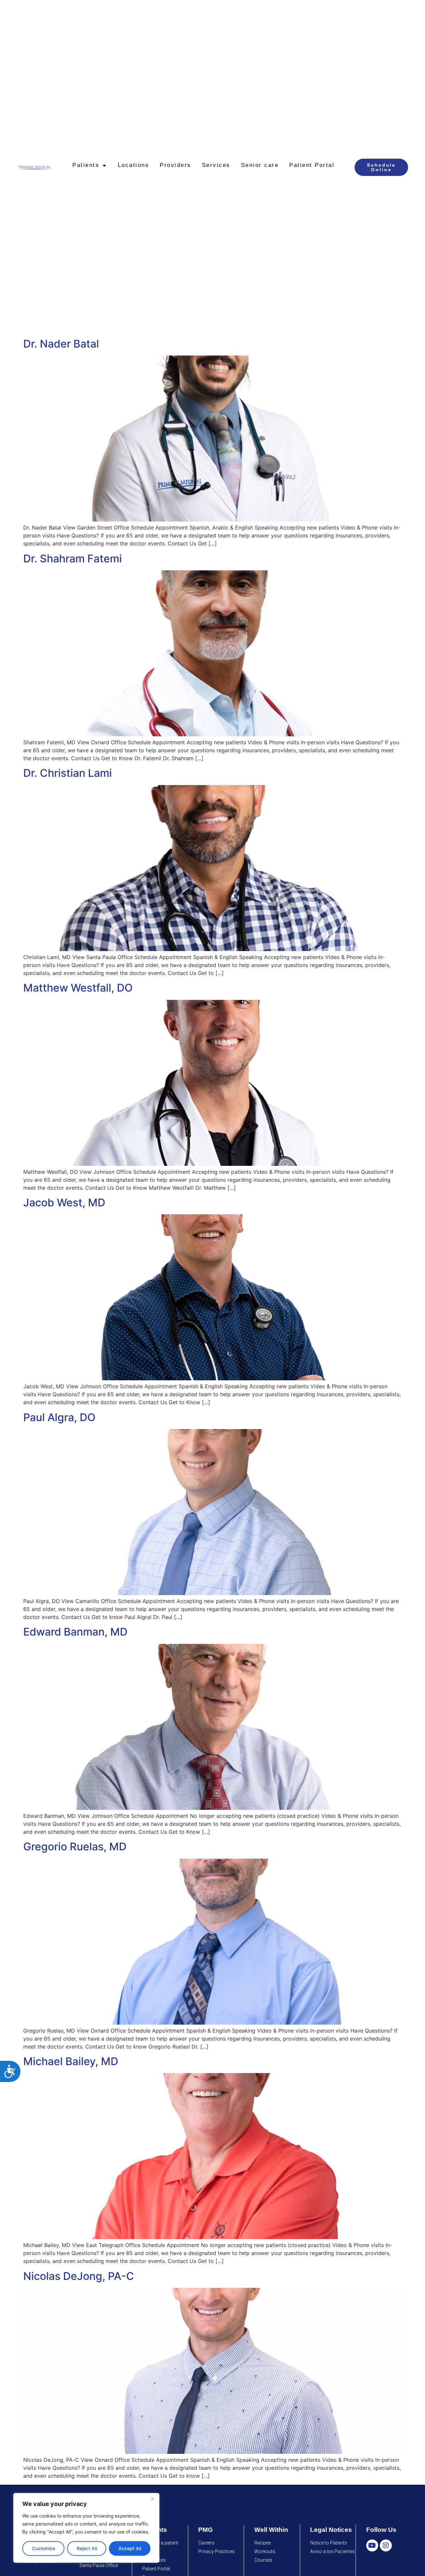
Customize (43, 2548)
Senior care (260, 165)
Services (216, 165)
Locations (134, 165)
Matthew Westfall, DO (78, 988)
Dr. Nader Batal (61, 344)
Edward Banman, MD (75, 1632)
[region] (86, 2528)
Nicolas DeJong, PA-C (79, 2276)
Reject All (87, 2548)
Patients (86, 165)
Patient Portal (312, 165)
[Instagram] (386, 2545)
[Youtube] (372, 2545)
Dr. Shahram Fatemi (73, 559)
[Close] (152, 2499)
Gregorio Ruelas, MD (75, 1847)
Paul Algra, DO (59, 1417)
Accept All (130, 2548)
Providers (175, 165)
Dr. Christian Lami (68, 773)
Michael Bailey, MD (71, 2061)
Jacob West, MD (64, 1203)
